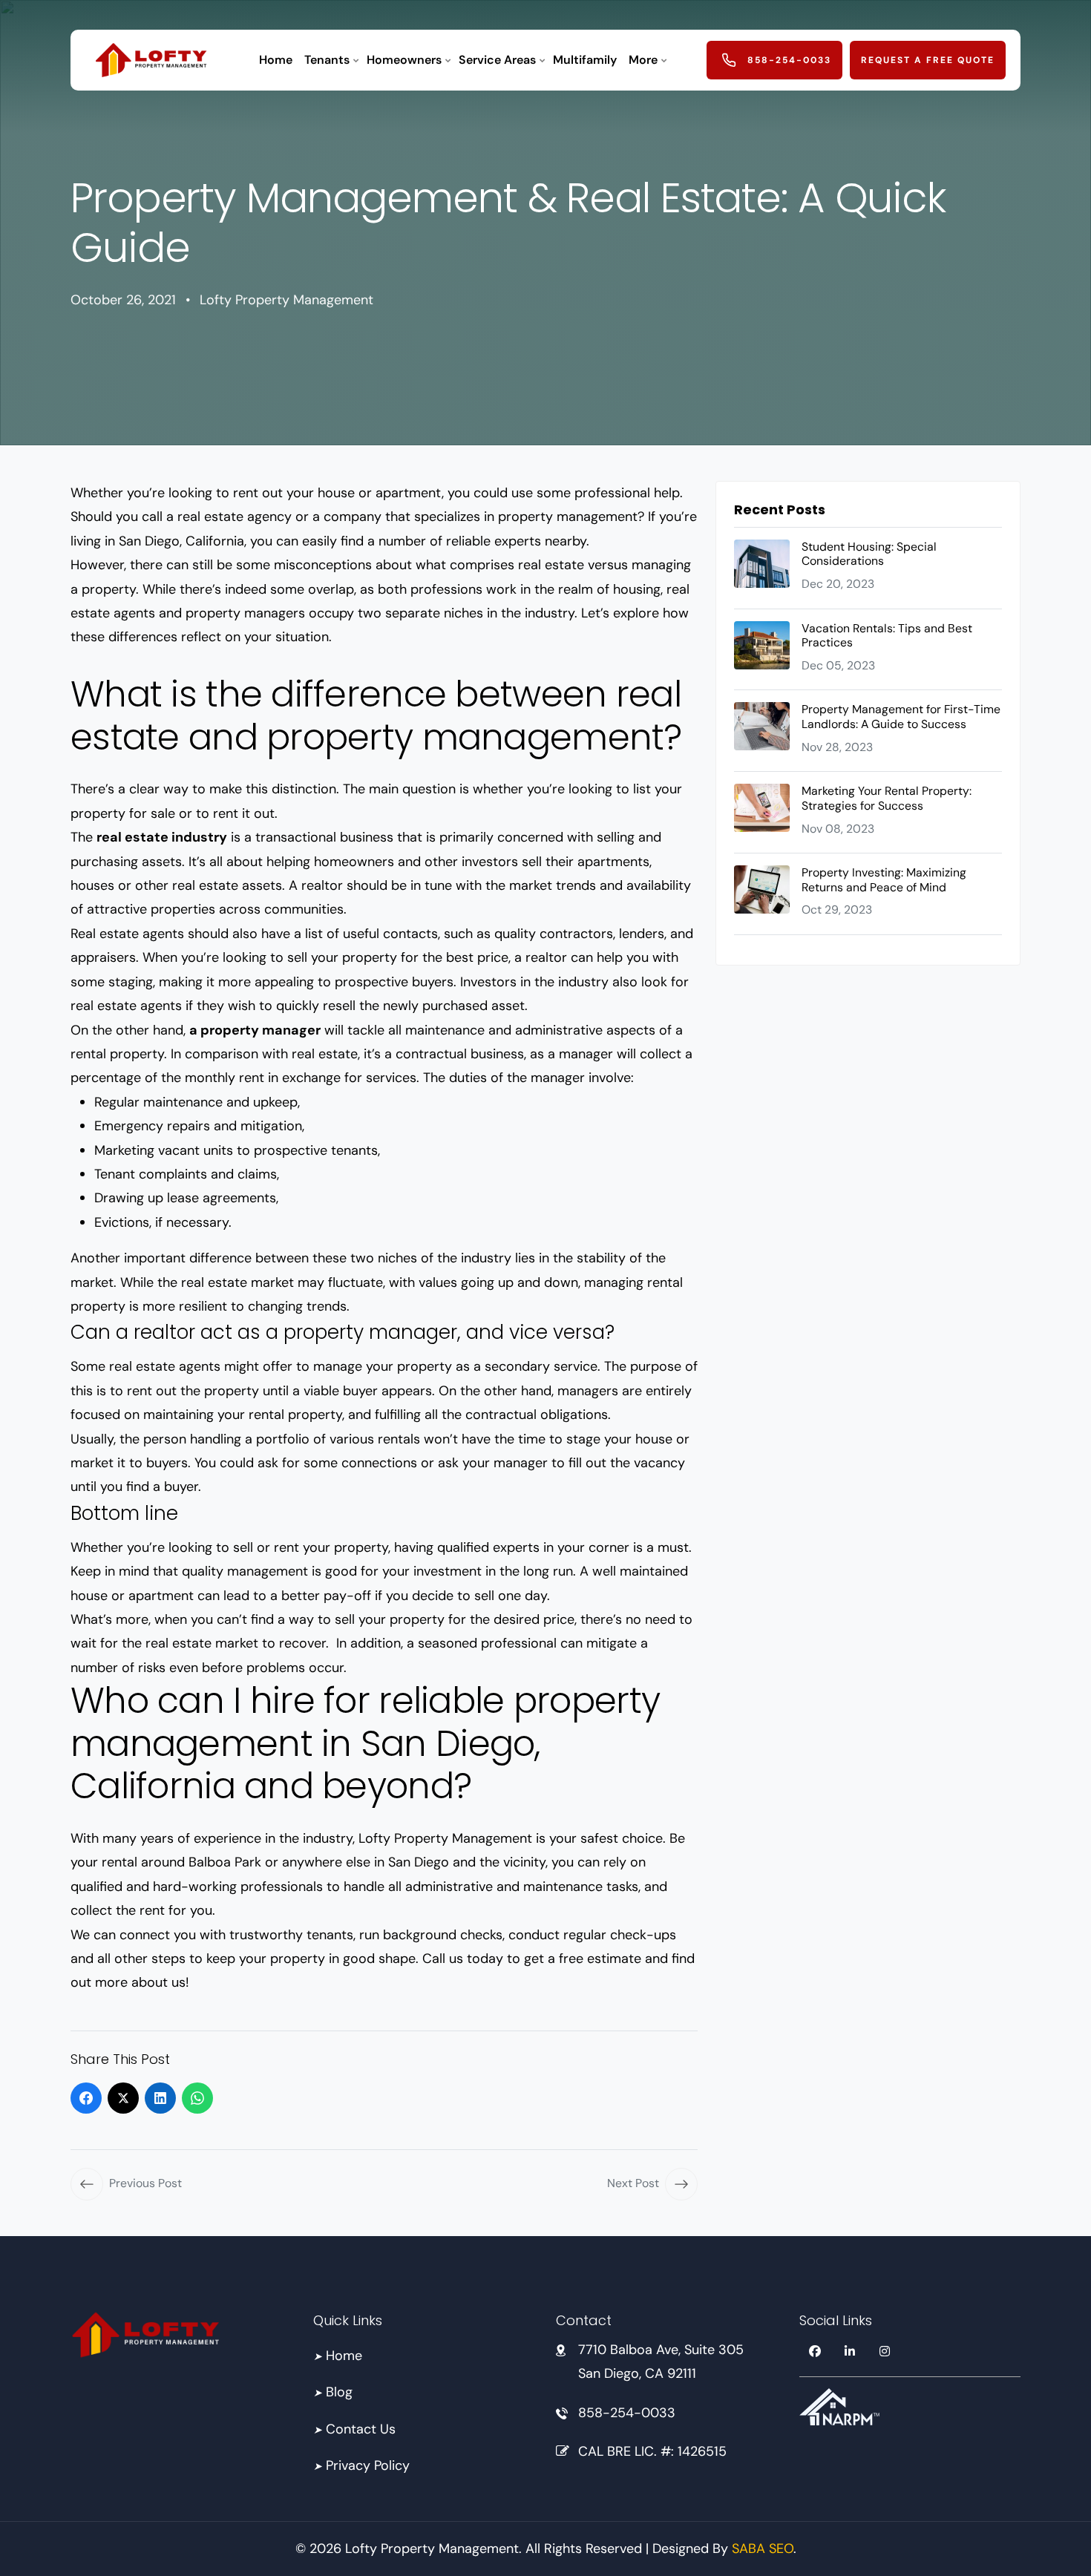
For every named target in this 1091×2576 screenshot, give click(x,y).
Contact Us (354, 2428)
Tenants (327, 60)
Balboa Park (225, 1862)
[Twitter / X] (123, 2098)
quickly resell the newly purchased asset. (402, 1006)
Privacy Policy (361, 2465)
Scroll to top (35, 1291)
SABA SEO (763, 2549)
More (643, 60)
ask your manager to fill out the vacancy (561, 1463)
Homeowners (404, 60)
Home (276, 60)
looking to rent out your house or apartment (305, 493)
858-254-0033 (627, 2412)
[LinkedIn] (160, 2098)
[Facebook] (86, 2098)
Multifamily (585, 60)
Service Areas (497, 60)
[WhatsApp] (197, 2098)
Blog (333, 2392)
